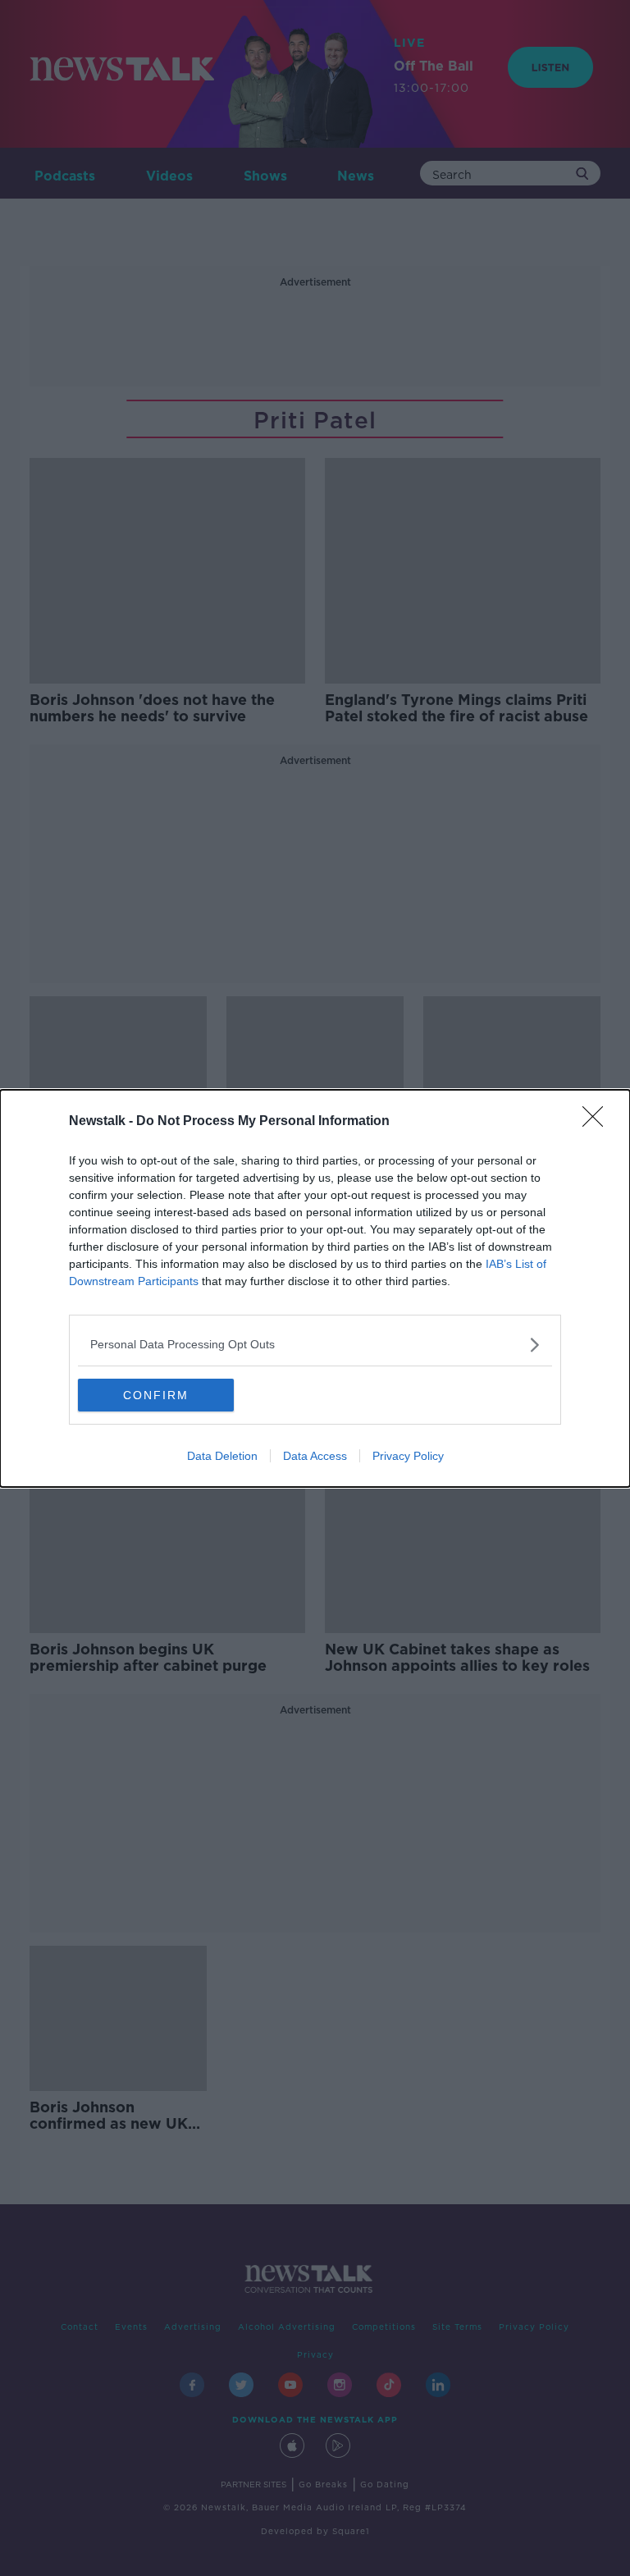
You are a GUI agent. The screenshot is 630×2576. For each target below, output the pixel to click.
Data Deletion (222, 1456)
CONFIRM (156, 1395)
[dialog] (315, 1288)
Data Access (315, 1456)
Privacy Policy (408, 1456)
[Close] (598, 1122)
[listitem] (315, 1345)
